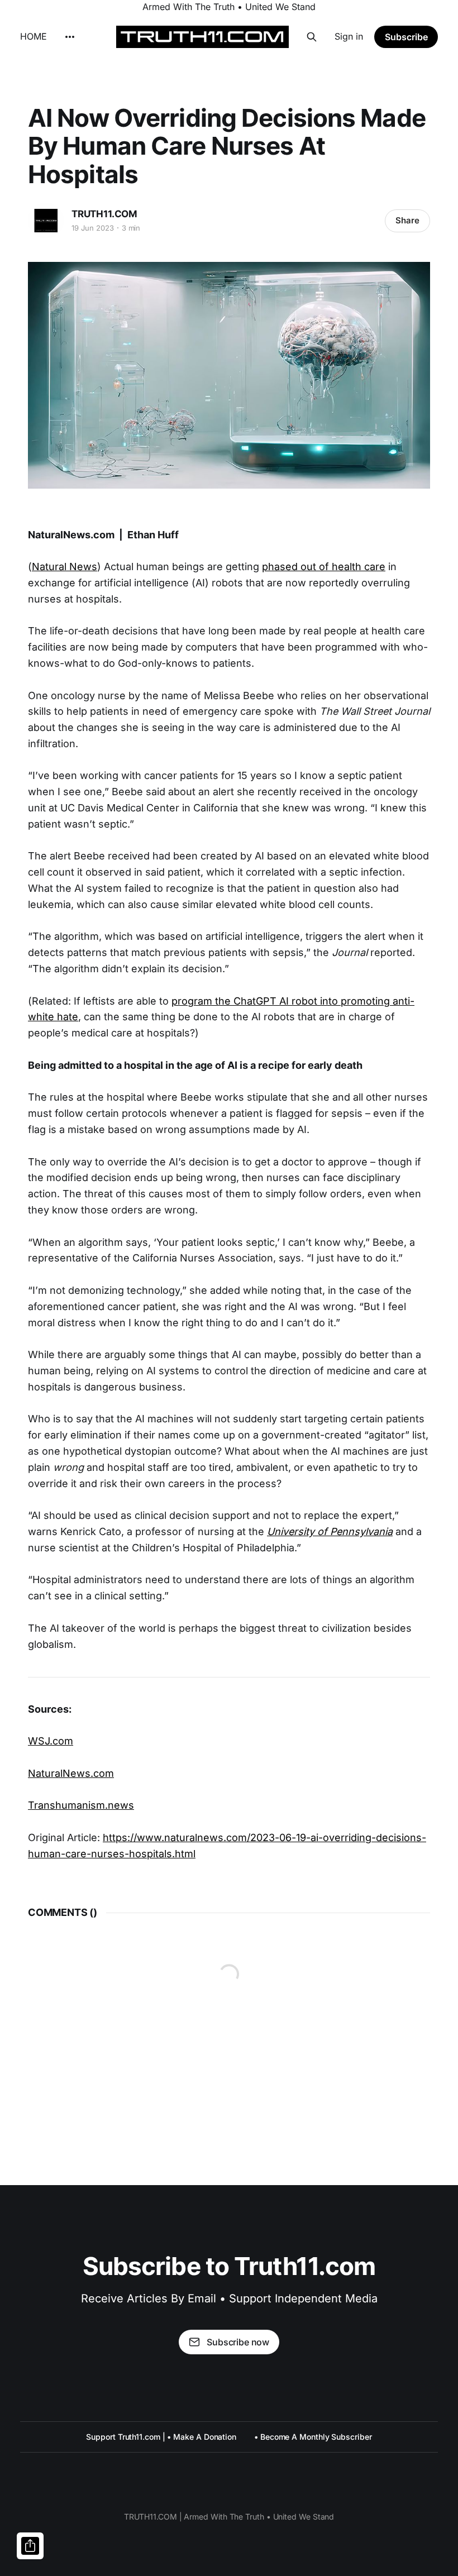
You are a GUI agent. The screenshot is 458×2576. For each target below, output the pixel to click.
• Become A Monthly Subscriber (313, 2437)
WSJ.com (51, 1741)
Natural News (65, 567)
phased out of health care (324, 567)
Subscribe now (238, 2342)
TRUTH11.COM (104, 214)
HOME (34, 36)
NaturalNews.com (71, 1773)
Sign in (349, 36)
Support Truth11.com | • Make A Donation (161, 2437)
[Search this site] (312, 37)
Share (407, 220)
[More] (70, 37)
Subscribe (406, 37)
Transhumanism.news (81, 1805)
